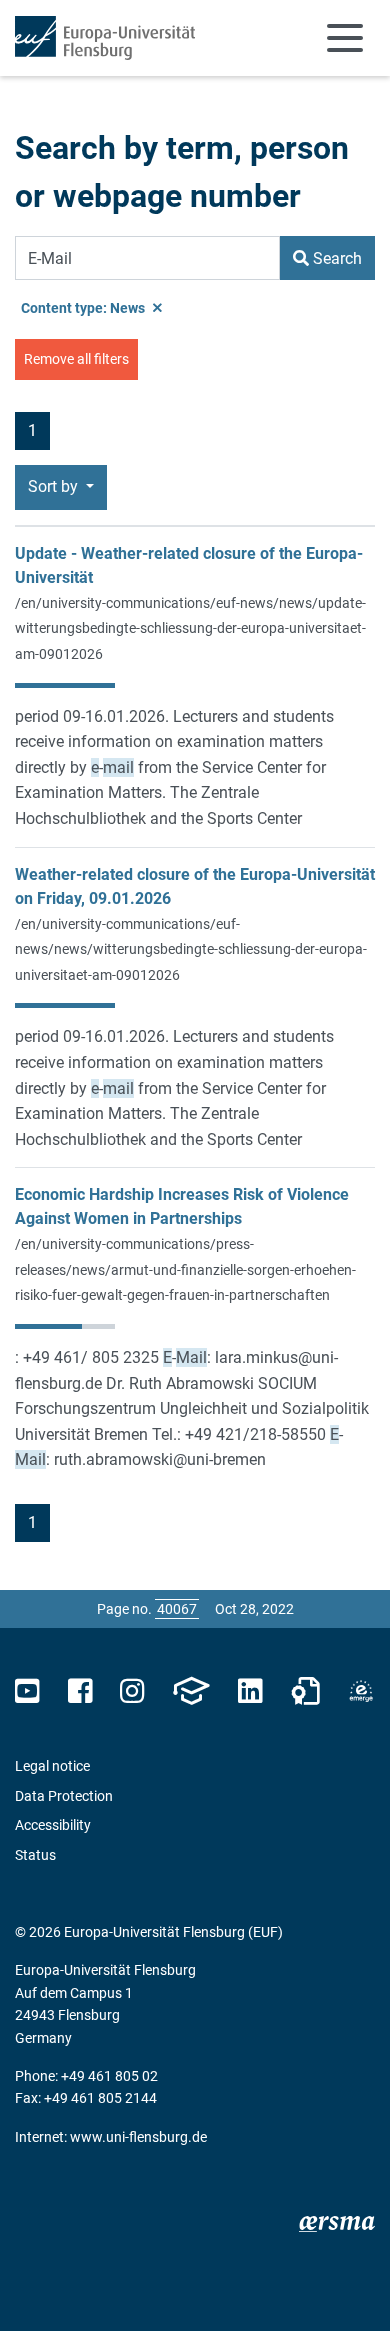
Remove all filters (76, 359)
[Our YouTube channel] (27, 1691)
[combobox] (147, 258)
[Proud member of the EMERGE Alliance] (361, 1691)
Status (35, 1855)
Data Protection (64, 1796)
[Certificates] (306, 1691)
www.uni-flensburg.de (138, 2137)
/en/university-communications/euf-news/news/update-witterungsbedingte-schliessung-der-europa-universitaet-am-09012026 (190, 628)
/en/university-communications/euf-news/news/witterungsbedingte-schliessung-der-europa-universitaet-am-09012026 (191, 949)
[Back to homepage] (105, 38)
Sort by (55, 486)
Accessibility (53, 1825)
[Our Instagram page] (132, 1691)
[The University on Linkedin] (250, 1691)
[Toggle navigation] (345, 38)
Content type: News (84, 308)
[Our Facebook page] (80, 1691)
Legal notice (52, 1766)
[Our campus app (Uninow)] (191, 1691)
